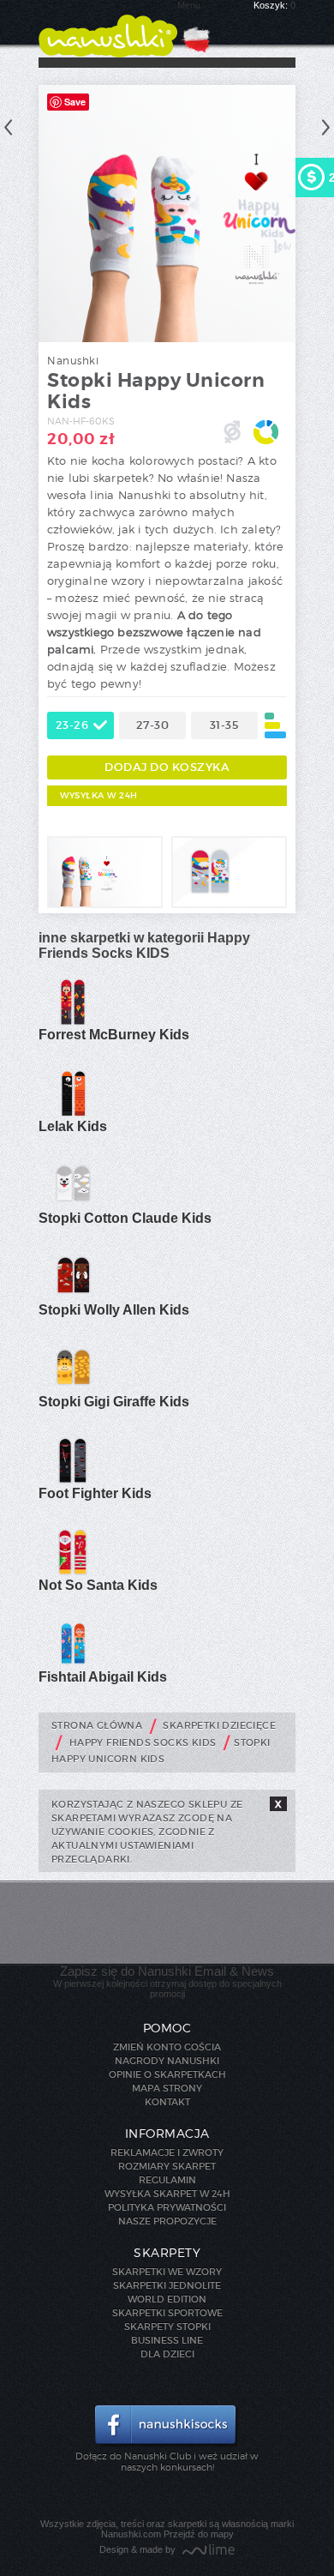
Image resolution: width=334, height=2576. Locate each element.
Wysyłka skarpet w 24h (167, 2194)
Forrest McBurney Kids (114, 1035)
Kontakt (167, 2102)
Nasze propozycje (167, 2221)
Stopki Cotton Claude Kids (125, 1218)
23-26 (72, 725)
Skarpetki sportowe (167, 2313)
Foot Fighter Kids (95, 1493)
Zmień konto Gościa (167, 2047)
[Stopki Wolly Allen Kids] (73, 1297)
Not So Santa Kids (98, 1585)
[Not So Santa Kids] (73, 1573)
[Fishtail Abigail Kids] (73, 1664)
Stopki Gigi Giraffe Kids (114, 1402)
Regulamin (167, 2180)
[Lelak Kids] (73, 1114)
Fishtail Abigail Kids (103, 1677)
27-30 (153, 725)
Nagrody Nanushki (167, 2061)
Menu (189, 5)
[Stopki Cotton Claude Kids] (73, 1206)
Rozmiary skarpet (167, 2166)
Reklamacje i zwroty (167, 2152)
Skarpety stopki (167, 2326)
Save (75, 102)
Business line (167, 2340)
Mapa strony (167, 2088)
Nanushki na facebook (167, 2426)
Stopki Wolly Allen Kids (114, 1310)
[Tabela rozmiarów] (275, 725)
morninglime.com (209, 2551)
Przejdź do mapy (199, 2534)
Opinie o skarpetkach (167, 2074)
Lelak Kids (73, 1126)
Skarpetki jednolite (167, 2285)
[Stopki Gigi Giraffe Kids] (73, 1389)
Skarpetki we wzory (167, 2272)
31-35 (225, 725)
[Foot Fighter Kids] (73, 1481)
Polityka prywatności (167, 2207)
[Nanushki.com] (108, 29)
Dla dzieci (167, 2354)
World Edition (167, 2299)
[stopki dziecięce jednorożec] (105, 905)
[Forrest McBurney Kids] (73, 1022)
